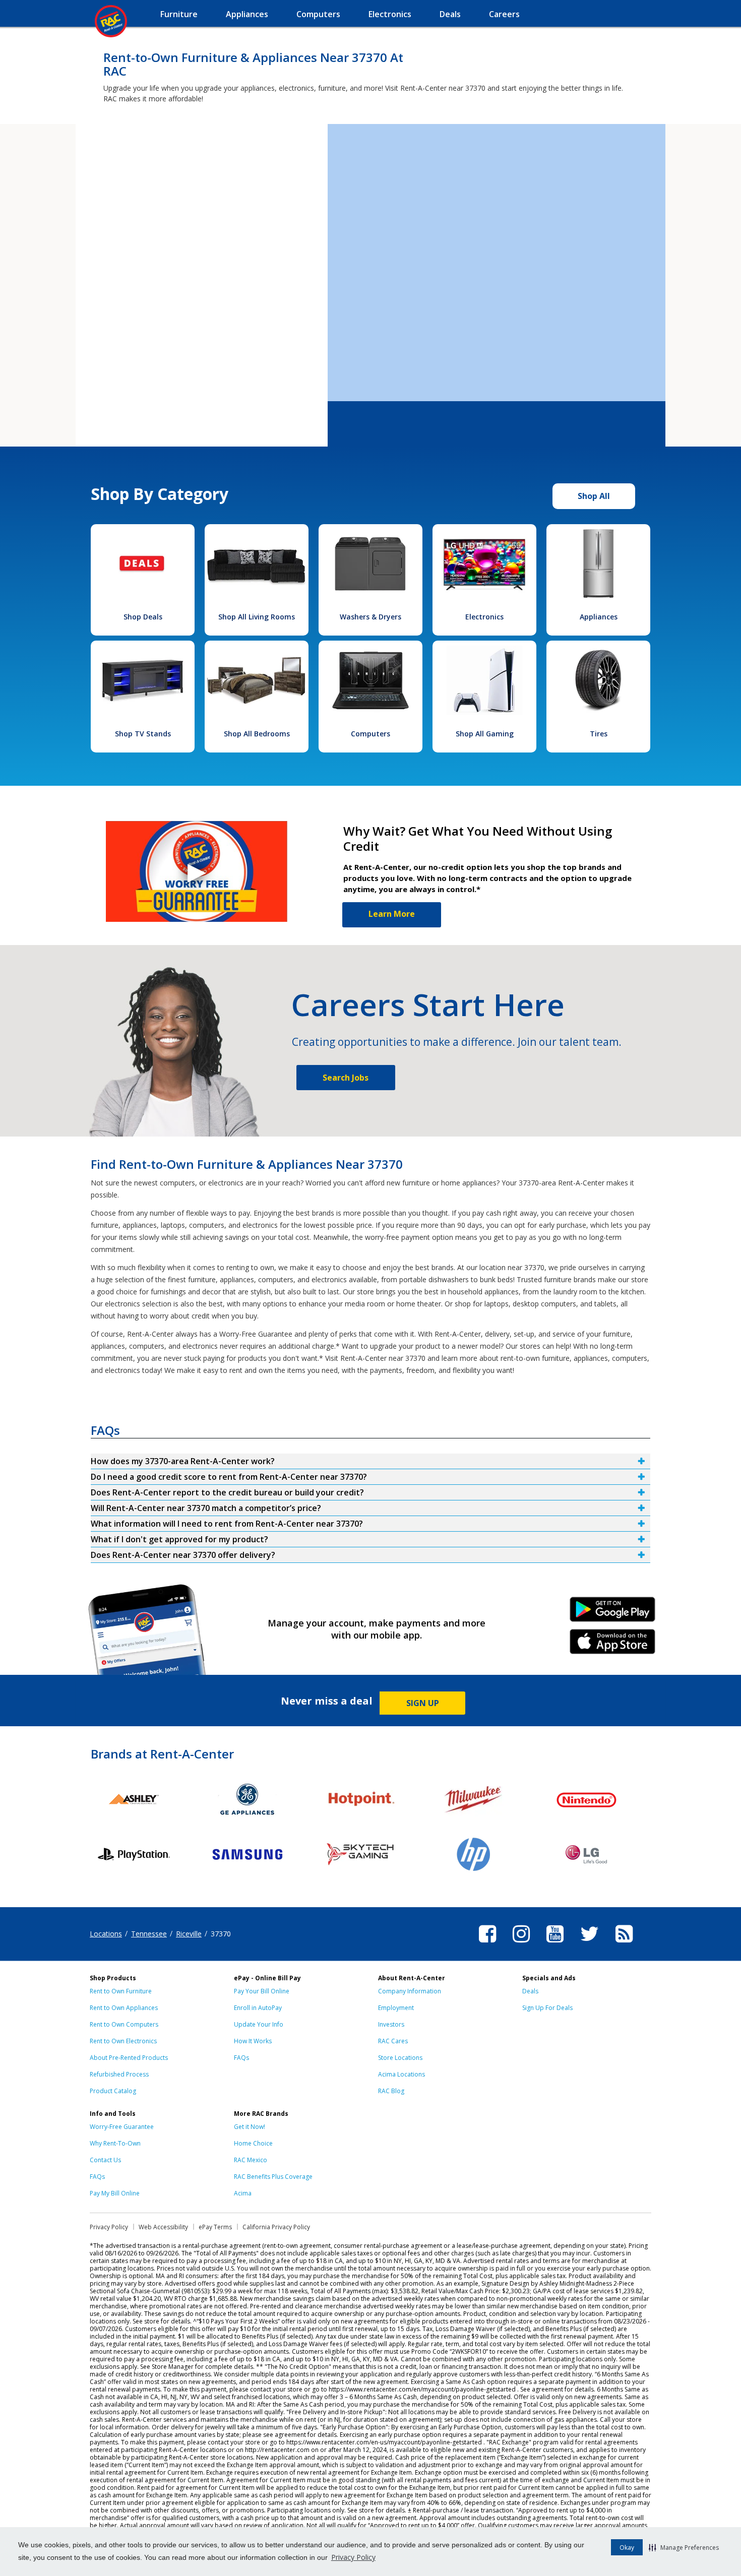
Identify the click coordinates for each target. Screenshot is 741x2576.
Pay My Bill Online (115, 2193)
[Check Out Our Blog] (624, 1944)
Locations (106, 1934)
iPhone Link (613, 1645)
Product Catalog (113, 2091)
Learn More (392, 914)
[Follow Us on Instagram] (521, 1944)
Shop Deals (143, 617)
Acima (243, 2193)
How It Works (253, 2041)
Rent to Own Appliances (124, 2008)
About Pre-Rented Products (129, 2058)
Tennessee (149, 1934)
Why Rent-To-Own (115, 2143)
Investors (391, 2024)
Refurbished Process (119, 2074)
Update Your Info (259, 2024)
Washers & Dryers (371, 617)
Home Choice (253, 2143)
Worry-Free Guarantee (122, 2127)
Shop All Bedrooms (257, 734)
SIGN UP (423, 1703)
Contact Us (105, 2160)
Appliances (599, 617)
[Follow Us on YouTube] (555, 1944)
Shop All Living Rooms (257, 617)
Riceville (189, 1934)
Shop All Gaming (485, 734)
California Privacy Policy (276, 2227)
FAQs (241, 2058)
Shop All (594, 496)
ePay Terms (215, 2227)
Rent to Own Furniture (121, 1991)
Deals (530, 1991)
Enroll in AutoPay (258, 2008)
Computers (371, 734)
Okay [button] (627, 2548)
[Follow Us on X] (590, 1944)
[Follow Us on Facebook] (487, 1944)
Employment (396, 2008)
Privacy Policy (353, 2557)
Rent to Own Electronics (123, 2041)
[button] (684, 2547)
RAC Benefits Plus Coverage (273, 2177)
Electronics (484, 617)
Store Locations (400, 2058)
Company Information (410, 1991)
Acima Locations (402, 2074)
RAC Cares (393, 2041)
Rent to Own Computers (124, 2024)
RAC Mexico (251, 2160)
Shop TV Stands (143, 734)
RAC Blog (391, 2091)
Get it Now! (250, 2127)
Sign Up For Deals (547, 2008)
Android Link (613, 1613)
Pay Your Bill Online (262, 1991)
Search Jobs (346, 1078)
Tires (599, 734)
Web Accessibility (163, 2227)
